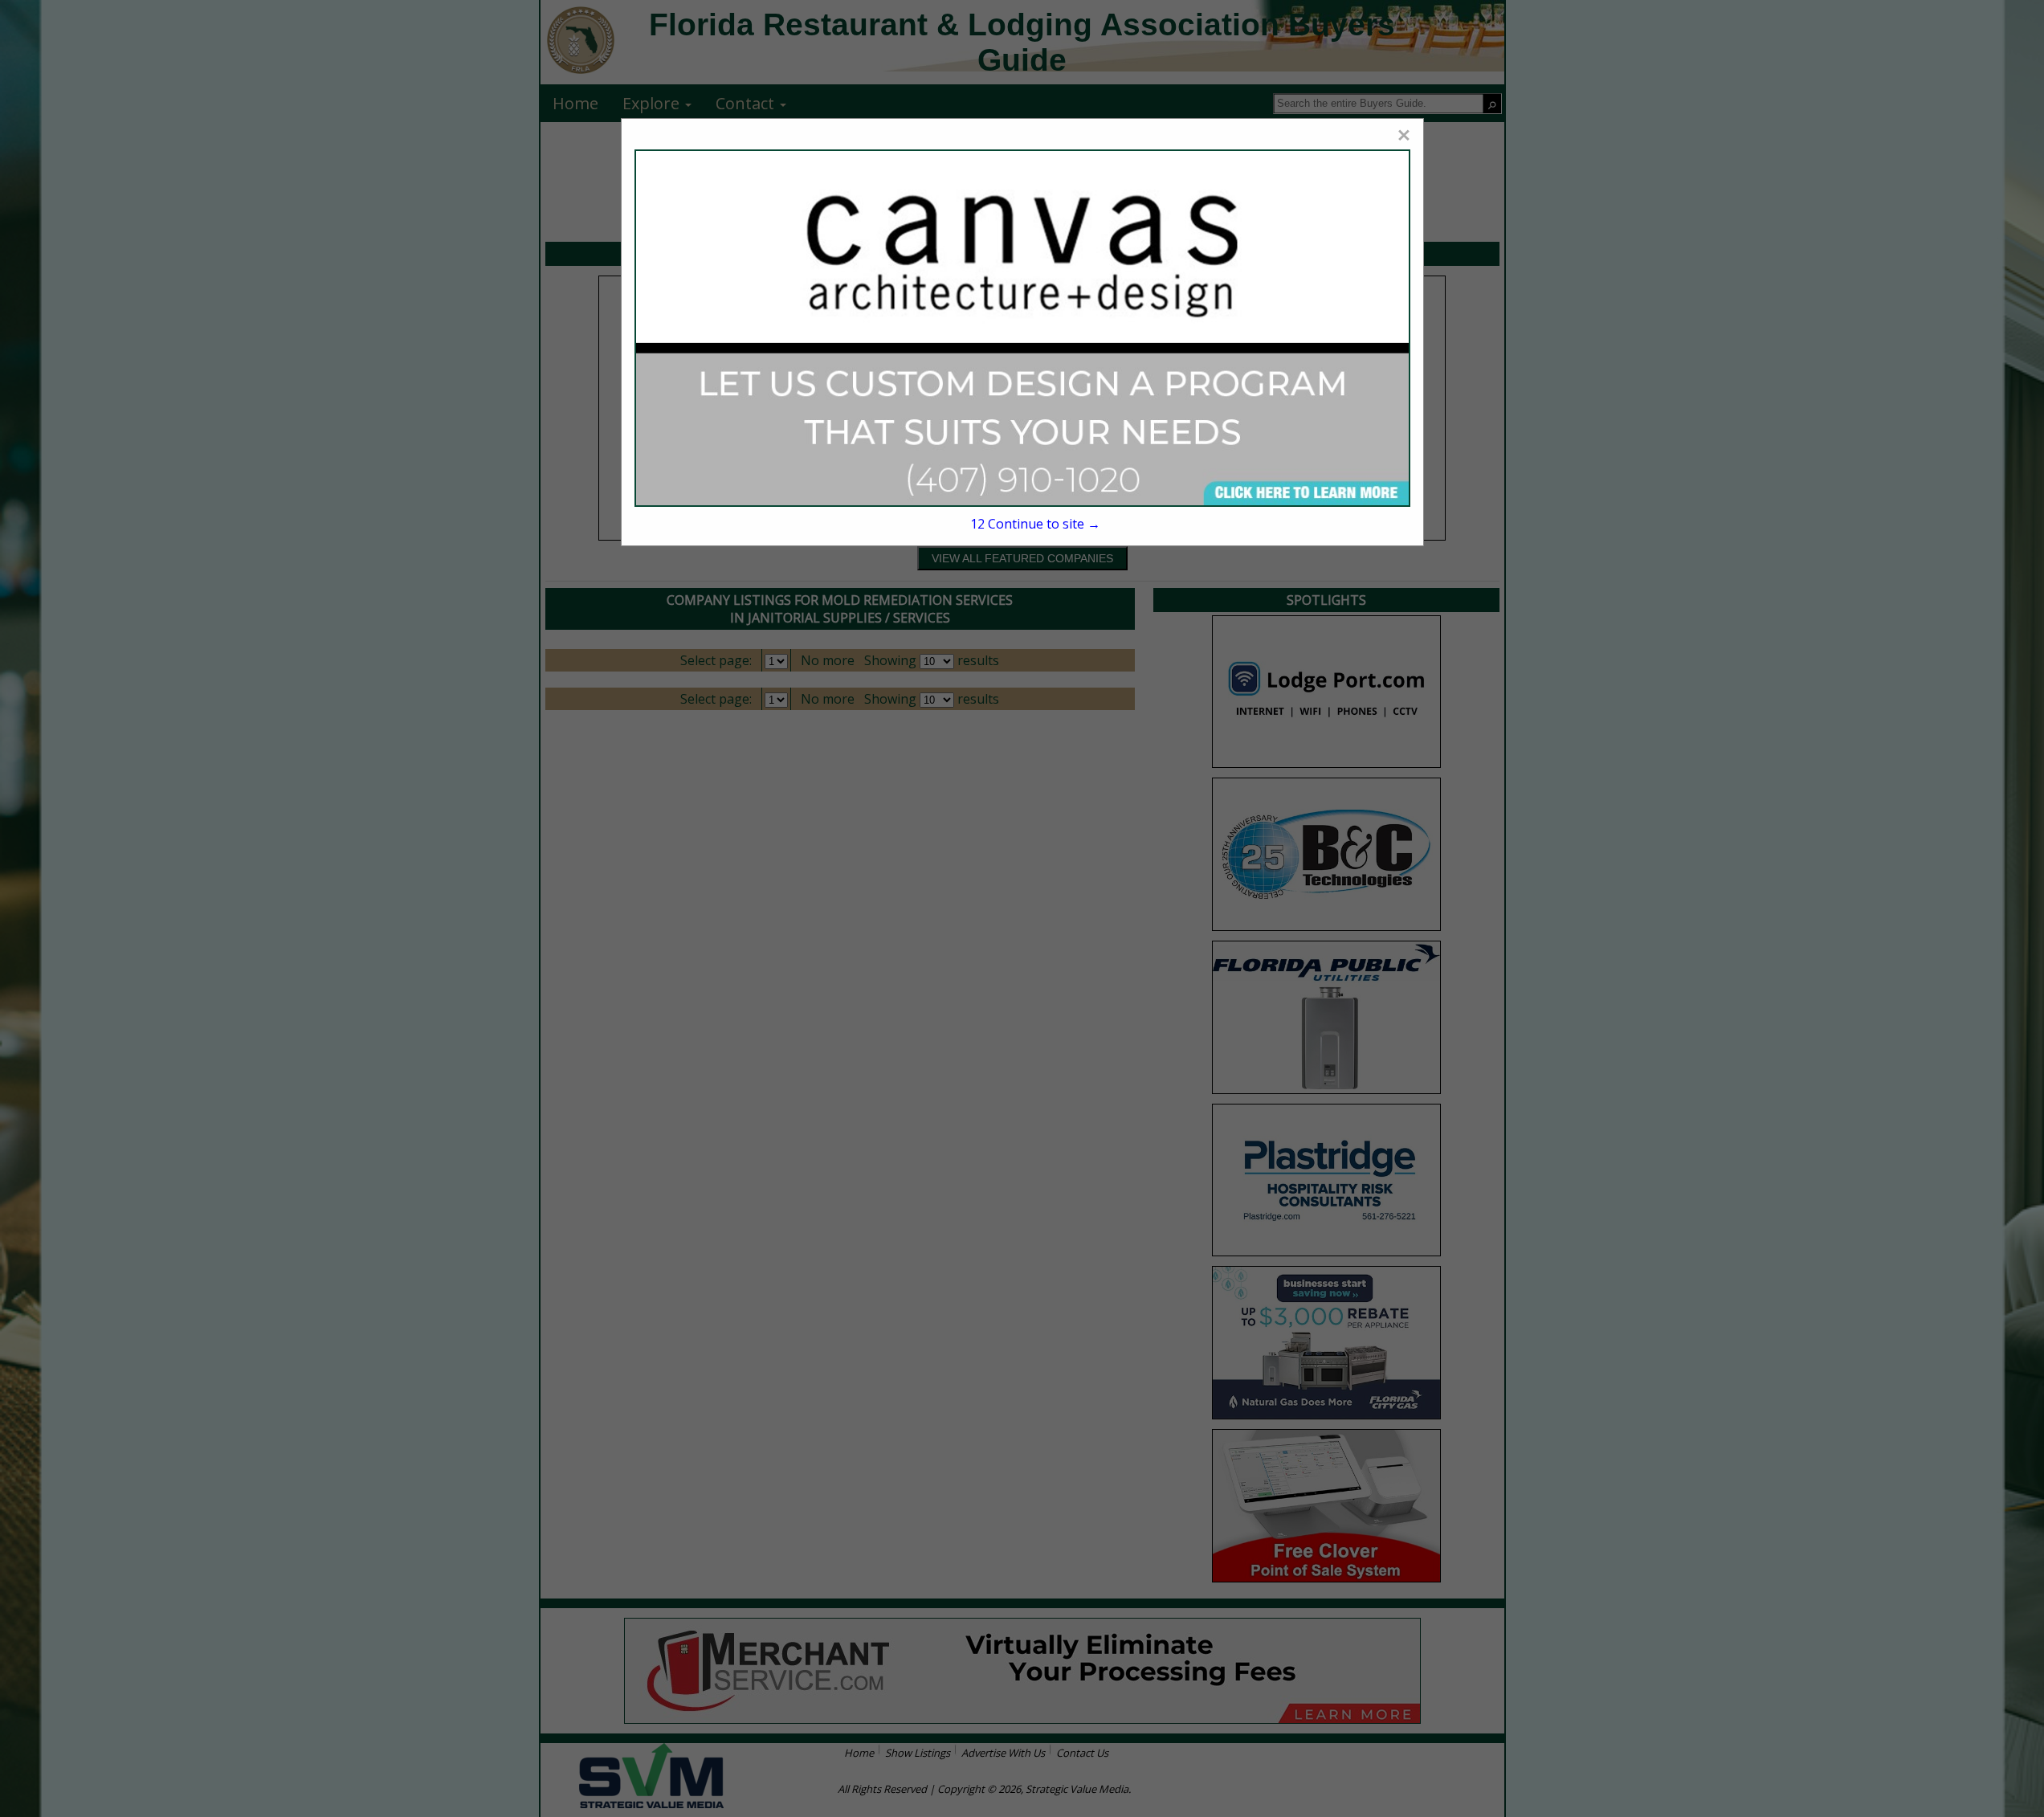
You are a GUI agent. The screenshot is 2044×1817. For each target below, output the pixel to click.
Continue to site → (1035, 524)
